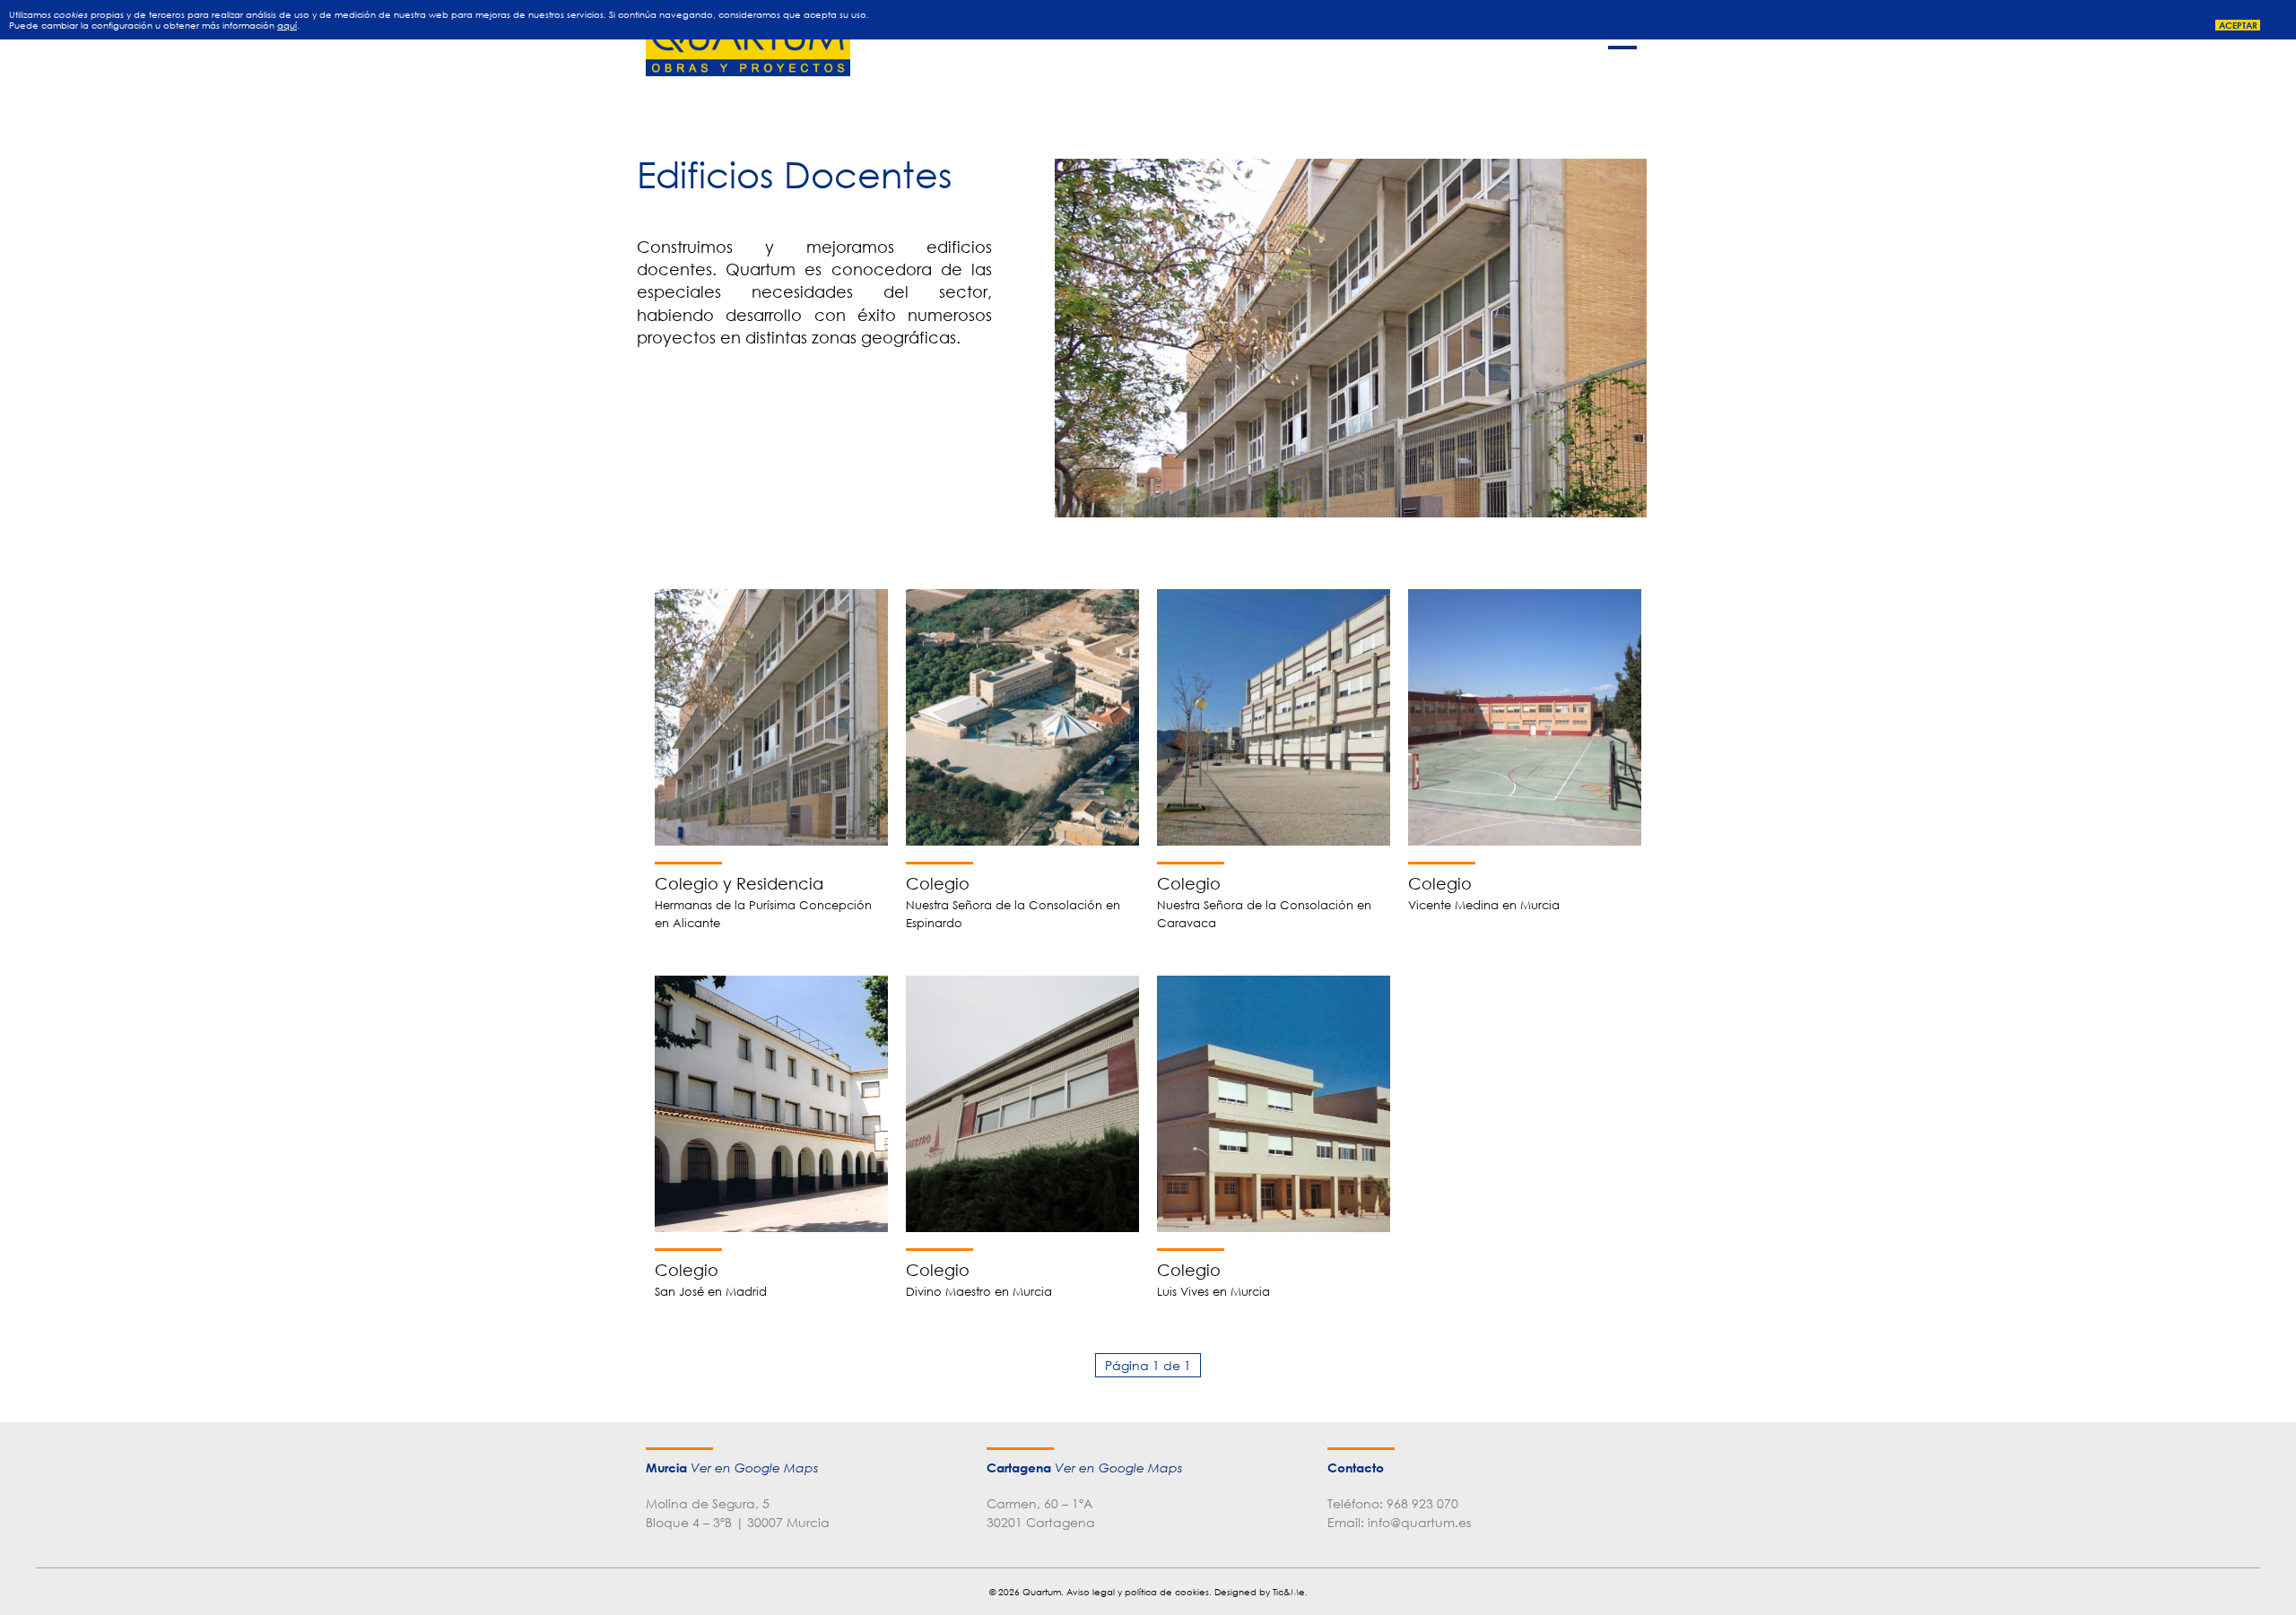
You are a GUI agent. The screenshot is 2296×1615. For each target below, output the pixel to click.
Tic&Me (1289, 1592)
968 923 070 (1422, 1503)
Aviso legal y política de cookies (1138, 1592)
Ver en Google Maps (754, 1468)
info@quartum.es (1419, 1522)
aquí (287, 25)
